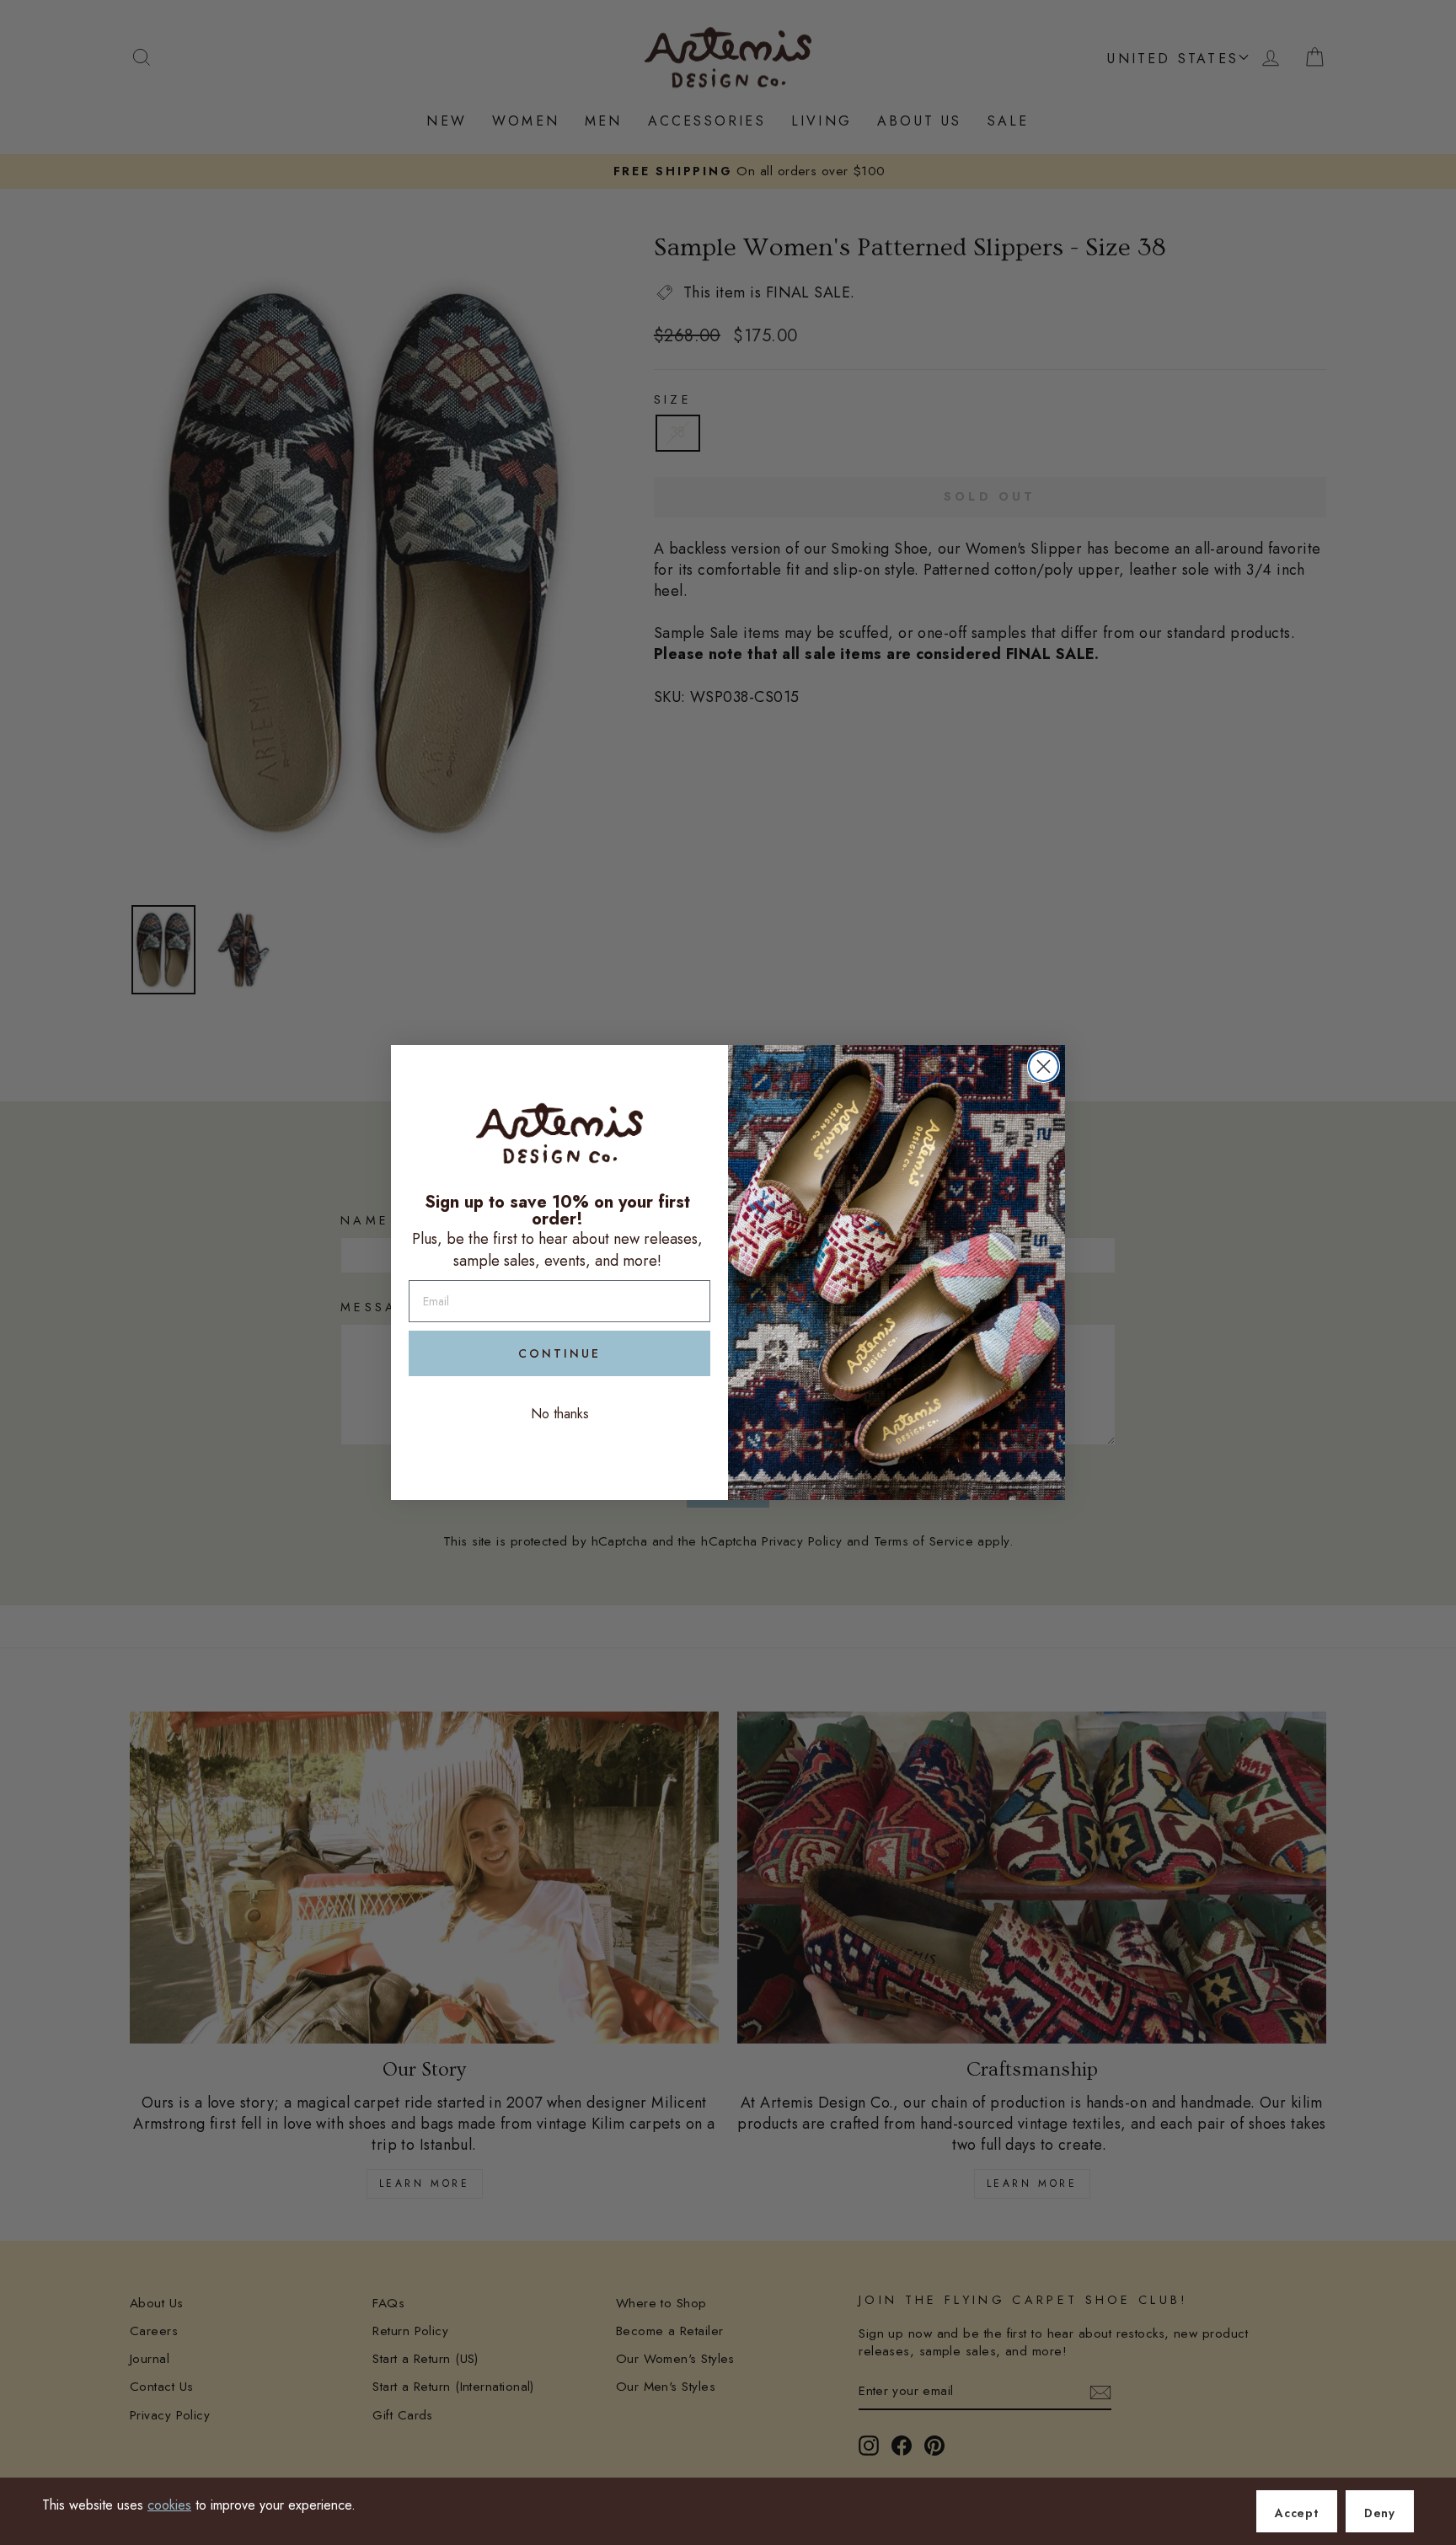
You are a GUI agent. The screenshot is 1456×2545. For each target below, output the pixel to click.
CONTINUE (559, 1353)
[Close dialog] (1044, 1066)
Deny (1380, 2513)
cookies (169, 2505)
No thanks (560, 1414)
